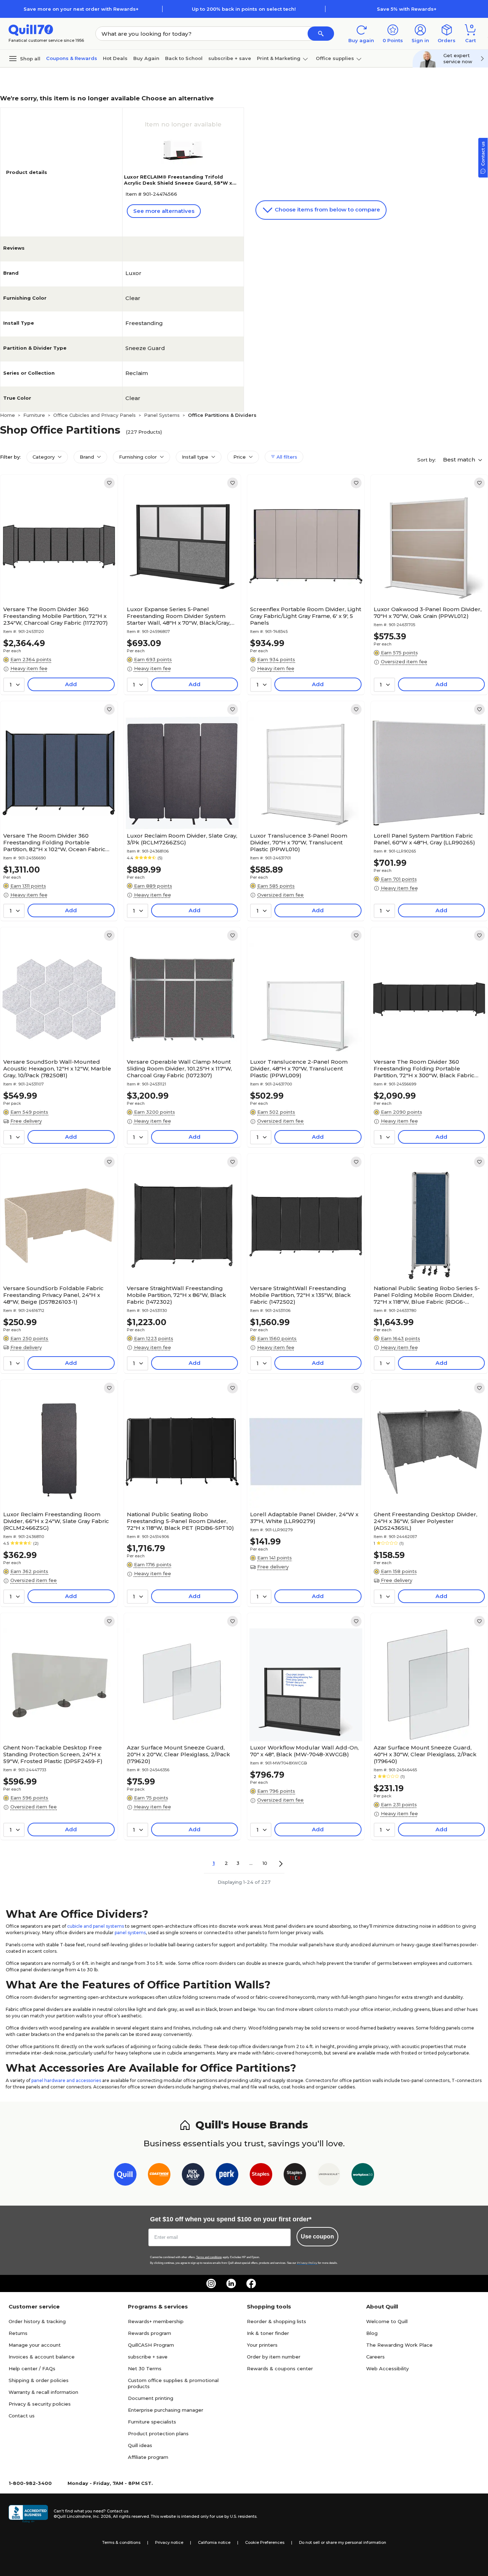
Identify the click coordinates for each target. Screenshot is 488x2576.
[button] (321, 34)
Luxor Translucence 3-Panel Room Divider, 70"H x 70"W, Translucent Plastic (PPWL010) (299, 842)
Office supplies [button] (335, 58)
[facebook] (251, 2283)
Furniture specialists (152, 2422)
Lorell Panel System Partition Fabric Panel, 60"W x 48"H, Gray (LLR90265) (424, 839)
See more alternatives (164, 211)
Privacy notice (169, 2542)
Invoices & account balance (42, 2357)
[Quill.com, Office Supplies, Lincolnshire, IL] (28, 2514)
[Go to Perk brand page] (227, 2176)
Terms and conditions (209, 2257)
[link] (109, 483)
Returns (18, 2333)
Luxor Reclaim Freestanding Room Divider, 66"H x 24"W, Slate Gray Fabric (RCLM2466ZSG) (56, 1521)
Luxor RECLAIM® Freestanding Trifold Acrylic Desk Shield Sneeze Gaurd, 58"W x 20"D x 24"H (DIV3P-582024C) (178, 183)
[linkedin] (231, 2283)
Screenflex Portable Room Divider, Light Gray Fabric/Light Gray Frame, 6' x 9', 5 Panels (306, 616)
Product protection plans (158, 2433)
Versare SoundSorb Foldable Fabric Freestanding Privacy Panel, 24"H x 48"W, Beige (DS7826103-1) (53, 1295)
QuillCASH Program (151, 2345)
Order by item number (274, 2357)
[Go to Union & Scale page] (329, 2176)
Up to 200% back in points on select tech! (244, 9)
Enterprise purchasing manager (166, 2410)
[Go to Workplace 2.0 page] (363, 2176)
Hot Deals (115, 58)
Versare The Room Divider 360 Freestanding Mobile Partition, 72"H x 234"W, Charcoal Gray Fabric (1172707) (56, 616)
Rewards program (150, 2333)
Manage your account (35, 2345)
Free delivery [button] (26, 1121)
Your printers (262, 2345)
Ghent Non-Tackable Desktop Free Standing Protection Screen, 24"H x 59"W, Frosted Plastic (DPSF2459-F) (53, 1754)
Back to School (184, 58)
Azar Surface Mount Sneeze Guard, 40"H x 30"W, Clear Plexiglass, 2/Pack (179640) (425, 1754)
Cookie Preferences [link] (265, 2542)
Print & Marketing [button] (279, 58)
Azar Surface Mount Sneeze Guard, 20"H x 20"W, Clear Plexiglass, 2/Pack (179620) (178, 1754)
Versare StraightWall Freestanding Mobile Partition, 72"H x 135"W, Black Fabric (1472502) (300, 1295)
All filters (286, 457)
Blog (372, 2333)
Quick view (56, 581)
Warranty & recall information (43, 2392)
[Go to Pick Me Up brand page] (193, 2176)
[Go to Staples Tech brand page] (295, 2176)
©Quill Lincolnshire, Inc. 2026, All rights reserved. (102, 2516)
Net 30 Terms (145, 2368)
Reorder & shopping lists (277, 2321)
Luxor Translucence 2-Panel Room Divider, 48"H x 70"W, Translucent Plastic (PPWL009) (299, 1069)
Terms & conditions (121, 2542)
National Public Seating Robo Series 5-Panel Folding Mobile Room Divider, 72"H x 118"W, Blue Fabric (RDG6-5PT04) (427, 1295)
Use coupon (317, 2236)
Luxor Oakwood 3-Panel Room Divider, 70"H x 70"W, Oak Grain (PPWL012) (428, 613)
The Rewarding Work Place (399, 2345)
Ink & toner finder (268, 2333)
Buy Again (146, 58)
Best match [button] (460, 460)
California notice (214, 2542)
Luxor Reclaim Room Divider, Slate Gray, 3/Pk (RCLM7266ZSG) (182, 839)
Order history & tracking (37, 2321)
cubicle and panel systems (96, 1926)
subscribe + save (230, 58)
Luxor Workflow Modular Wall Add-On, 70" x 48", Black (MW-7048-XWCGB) (304, 1751)
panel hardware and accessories (66, 2080)
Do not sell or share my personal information (343, 2542)
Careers (375, 2357)
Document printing (151, 2398)
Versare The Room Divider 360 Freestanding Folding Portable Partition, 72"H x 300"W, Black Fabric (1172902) (424, 1069)
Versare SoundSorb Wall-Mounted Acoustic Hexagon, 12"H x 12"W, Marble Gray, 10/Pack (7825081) (57, 1069)
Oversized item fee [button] (404, 662)
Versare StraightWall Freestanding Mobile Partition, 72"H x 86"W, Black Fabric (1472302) (176, 1295)
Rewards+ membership (156, 2321)
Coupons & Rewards (72, 58)
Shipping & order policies (39, 2380)
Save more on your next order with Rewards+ (81, 9)
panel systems (130, 1933)
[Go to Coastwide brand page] (159, 2176)
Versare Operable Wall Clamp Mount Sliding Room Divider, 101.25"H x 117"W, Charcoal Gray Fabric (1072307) (179, 1069)
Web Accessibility (387, 2368)
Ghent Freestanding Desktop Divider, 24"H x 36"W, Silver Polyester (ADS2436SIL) (425, 1521)
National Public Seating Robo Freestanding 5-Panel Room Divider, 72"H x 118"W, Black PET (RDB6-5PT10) (180, 1521)
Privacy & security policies (40, 2404)
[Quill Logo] (31, 29)
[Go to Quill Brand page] (125, 2176)
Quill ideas (140, 2445)
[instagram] (211, 2283)
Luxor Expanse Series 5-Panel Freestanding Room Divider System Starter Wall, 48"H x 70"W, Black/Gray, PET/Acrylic (179, 616)
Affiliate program (148, 2457)
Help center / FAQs (32, 2368)
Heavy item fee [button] (29, 668)
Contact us (22, 2416)
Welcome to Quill (387, 2321)
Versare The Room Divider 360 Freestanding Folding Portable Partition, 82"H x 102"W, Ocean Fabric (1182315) (54, 842)
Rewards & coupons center (280, 2368)
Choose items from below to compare (327, 209)
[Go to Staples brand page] (261, 2176)
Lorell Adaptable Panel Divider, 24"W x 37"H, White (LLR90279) (304, 1518)
